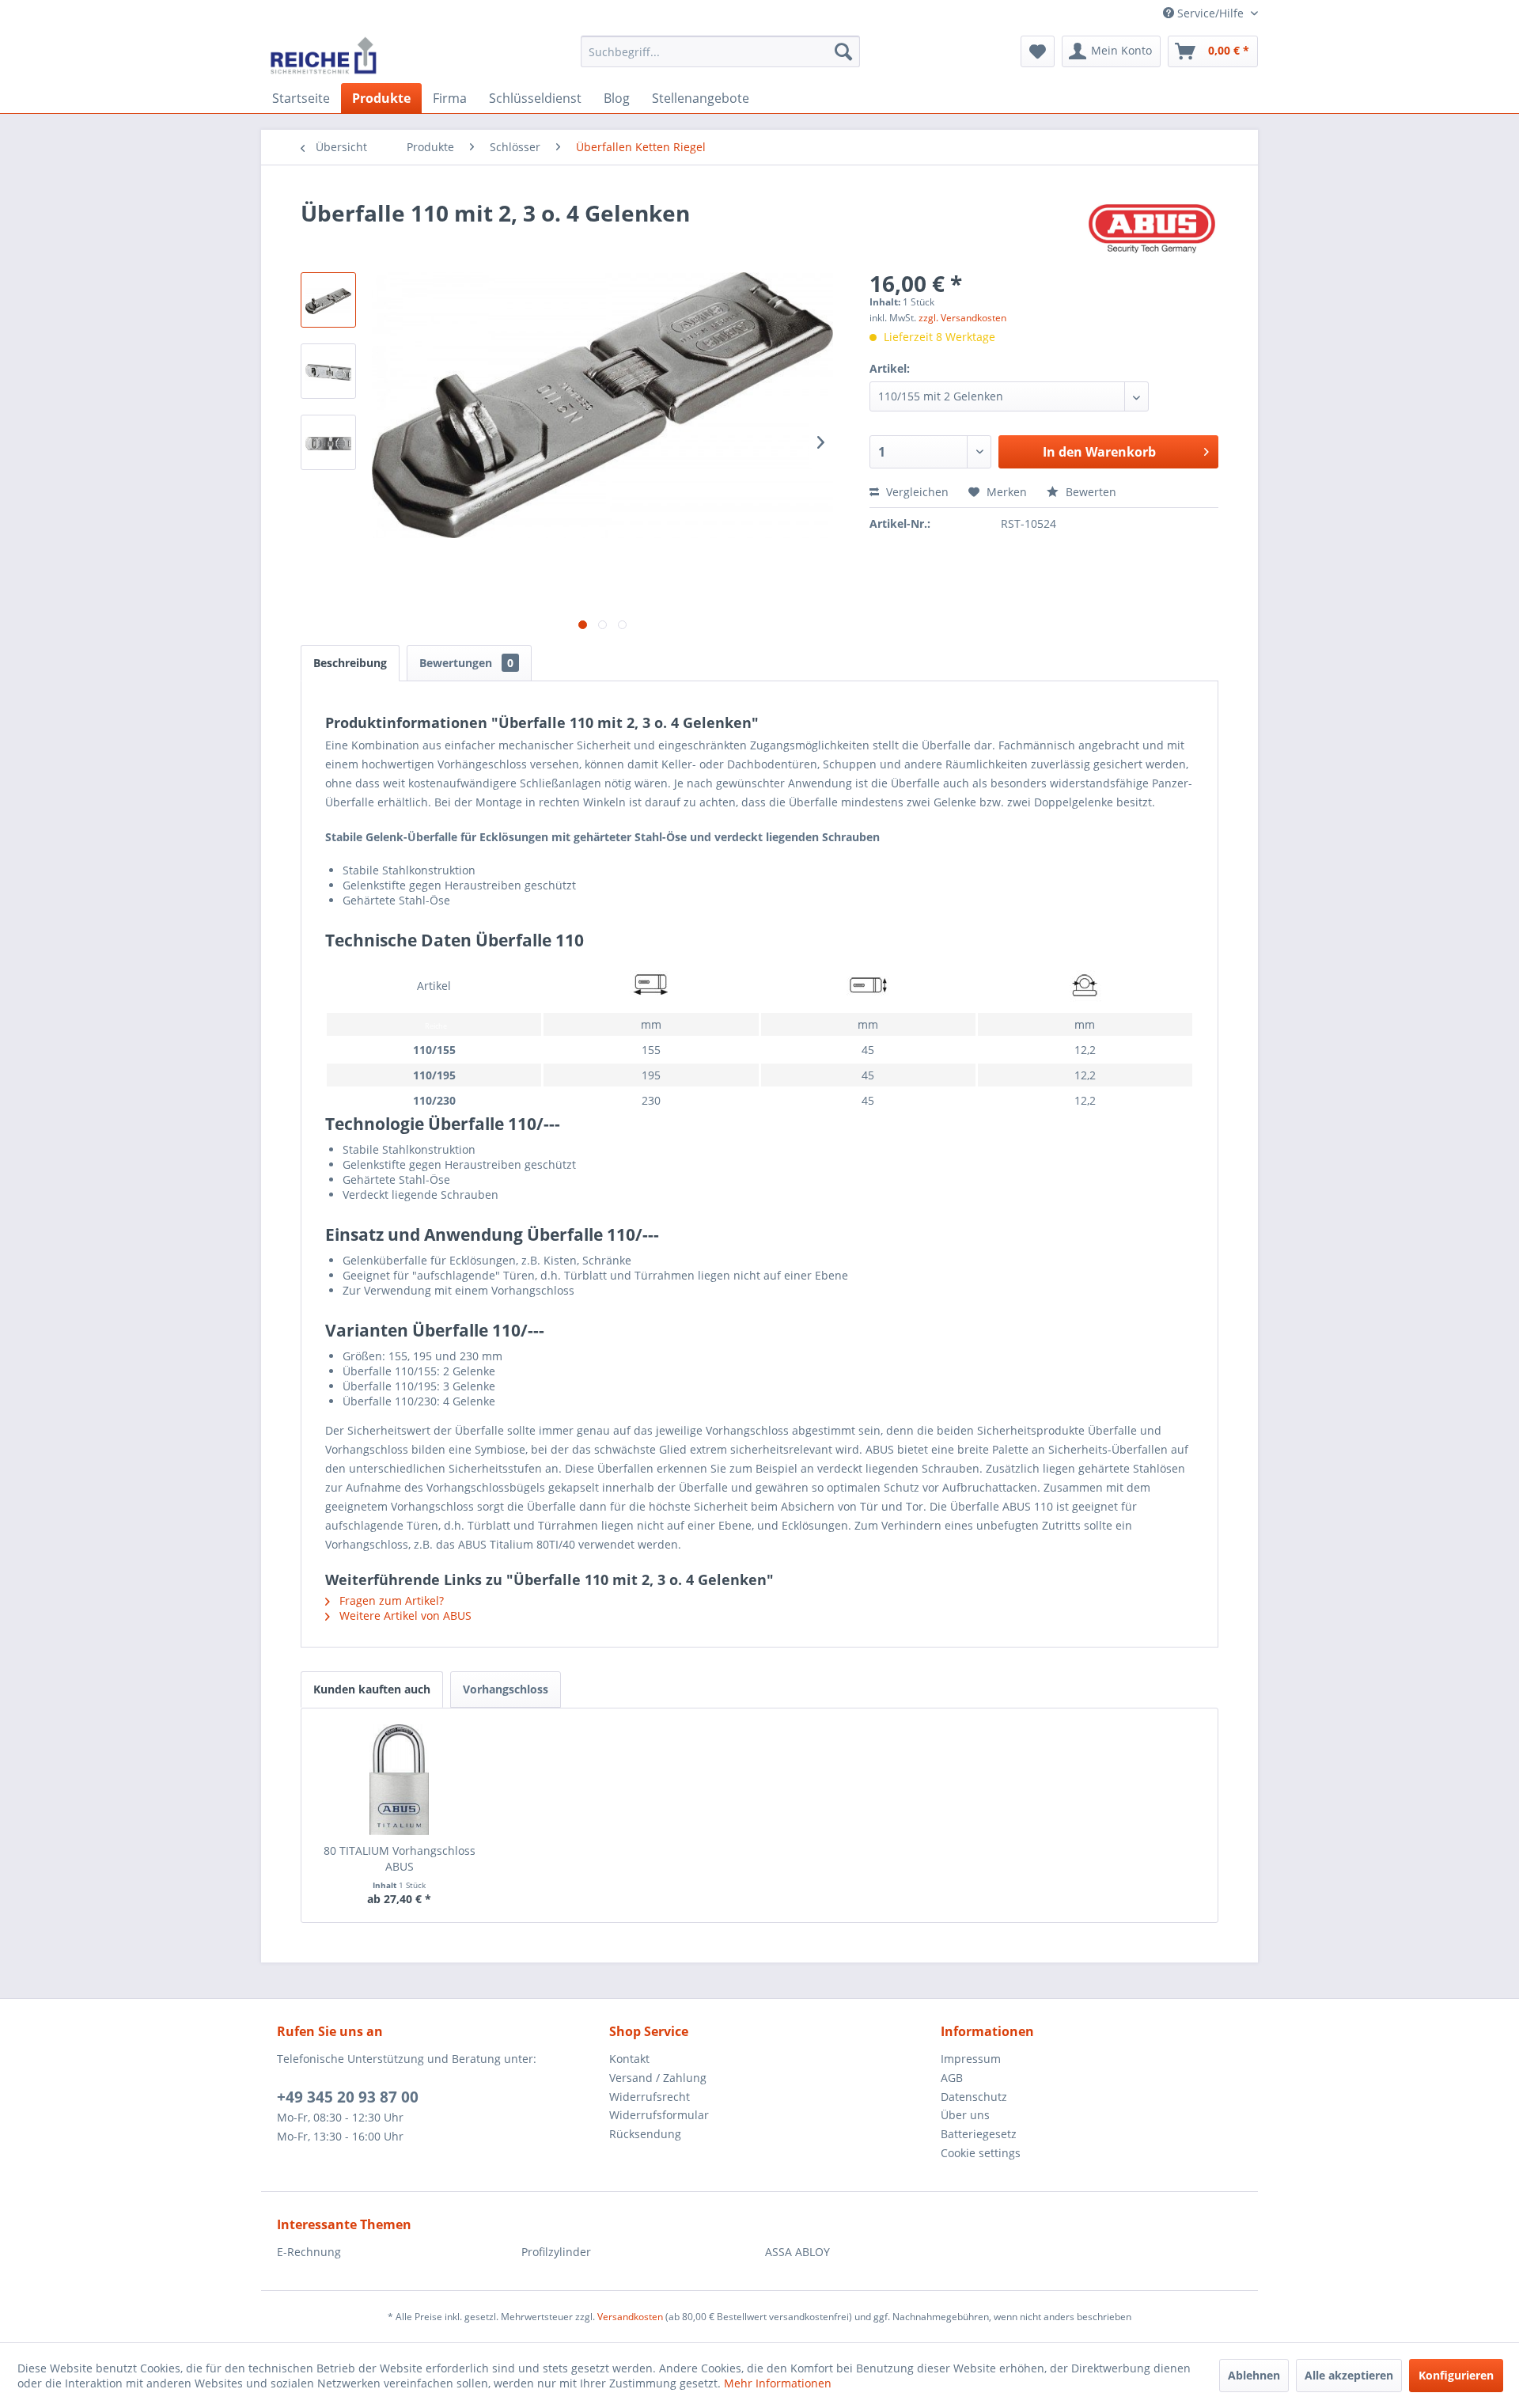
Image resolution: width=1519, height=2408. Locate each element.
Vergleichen (916, 492)
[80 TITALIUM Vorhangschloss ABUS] (400, 1780)
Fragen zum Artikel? (390, 1600)
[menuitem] (720, 51)
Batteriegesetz (979, 2134)
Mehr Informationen (778, 2383)
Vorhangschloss (506, 1689)
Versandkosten (630, 2317)
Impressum (971, 2059)
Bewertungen (466, 663)
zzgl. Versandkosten (962, 318)
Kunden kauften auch (372, 1689)
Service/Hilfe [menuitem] (1210, 13)
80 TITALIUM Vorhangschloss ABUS (400, 1858)
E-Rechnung (309, 2252)
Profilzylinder (556, 2252)
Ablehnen (1254, 2375)
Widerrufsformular (659, 2115)
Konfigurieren (1456, 2375)
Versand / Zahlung (658, 2078)
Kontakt (629, 2059)
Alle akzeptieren (1349, 2375)
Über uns (965, 2115)
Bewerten (1089, 492)
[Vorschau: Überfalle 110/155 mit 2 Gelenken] (328, 300)
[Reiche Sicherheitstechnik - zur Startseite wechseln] (323, 55)
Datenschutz (974, 2097)
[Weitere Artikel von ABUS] (1152, 229)
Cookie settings (981, 2153)
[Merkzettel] (1038, 51)
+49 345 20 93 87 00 (348, 2097)
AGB (952, 2078)
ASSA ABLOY (797, 2252)
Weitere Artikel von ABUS (404, 1615)
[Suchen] (843, 51)
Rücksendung (645, 2134)
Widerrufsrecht (650, 2097)
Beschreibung (350, 663)
